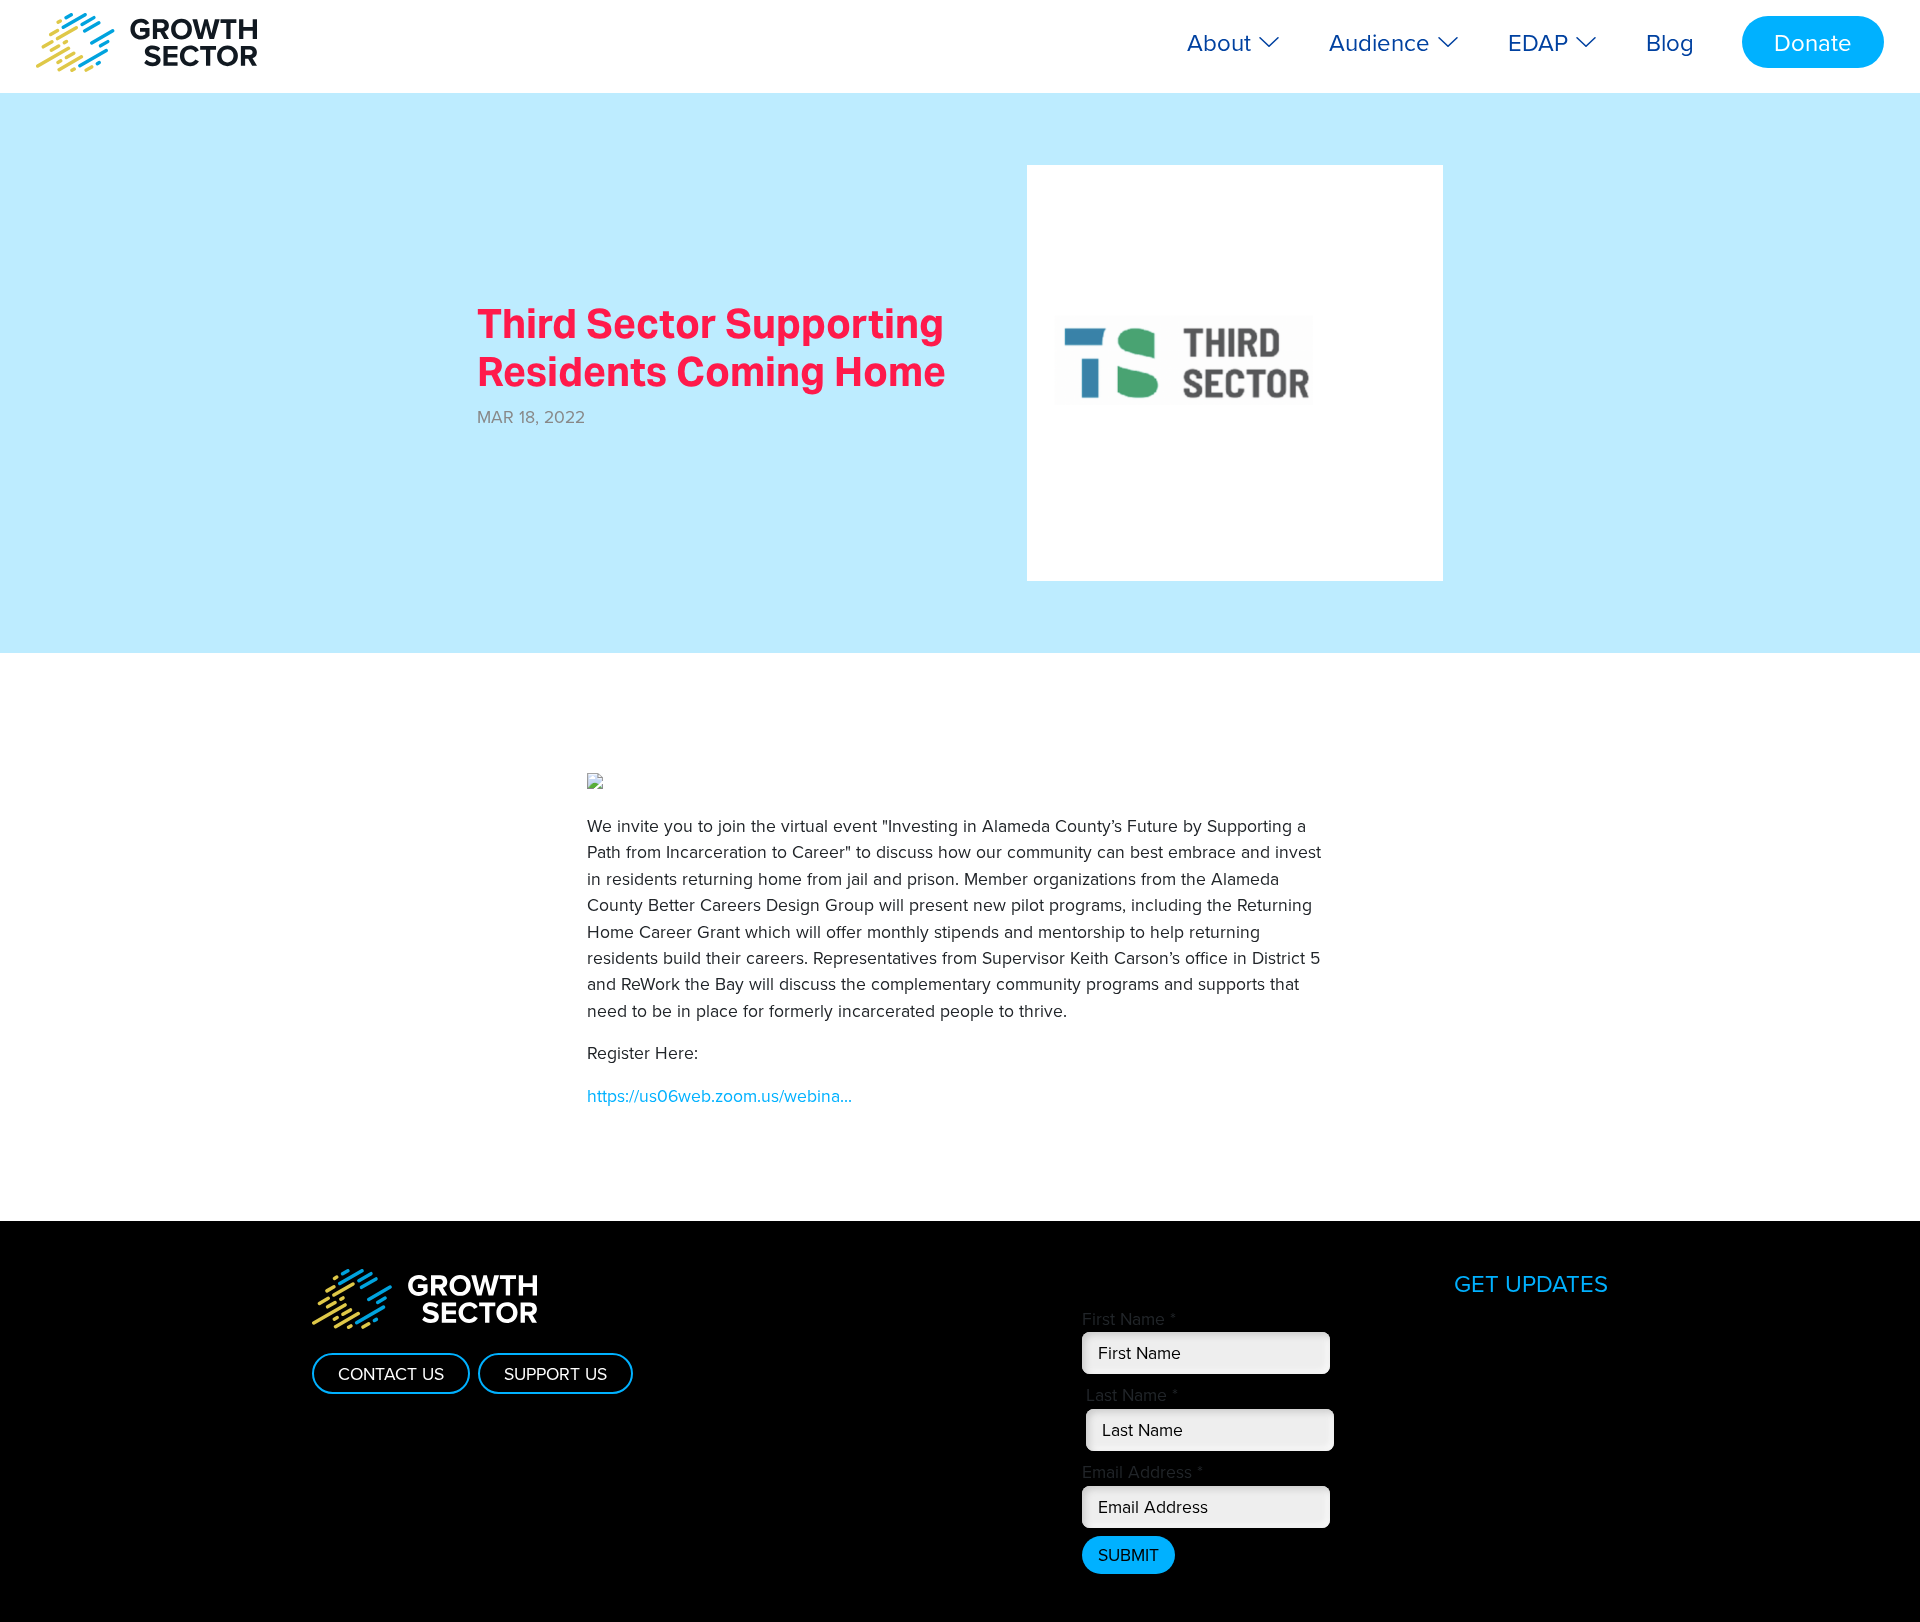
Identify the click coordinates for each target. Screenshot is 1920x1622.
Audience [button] (1382, 42)
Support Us (555, 1373)
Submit (1128, 1554)
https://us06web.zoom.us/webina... (719, 1095)
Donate (1813, 42)
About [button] (1222, 42)
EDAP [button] (1541, 42)
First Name (1129, 1318)
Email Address (1142, 1471)
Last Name (1132, 1394)
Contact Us (391, 1373)
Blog (1670, 42)
